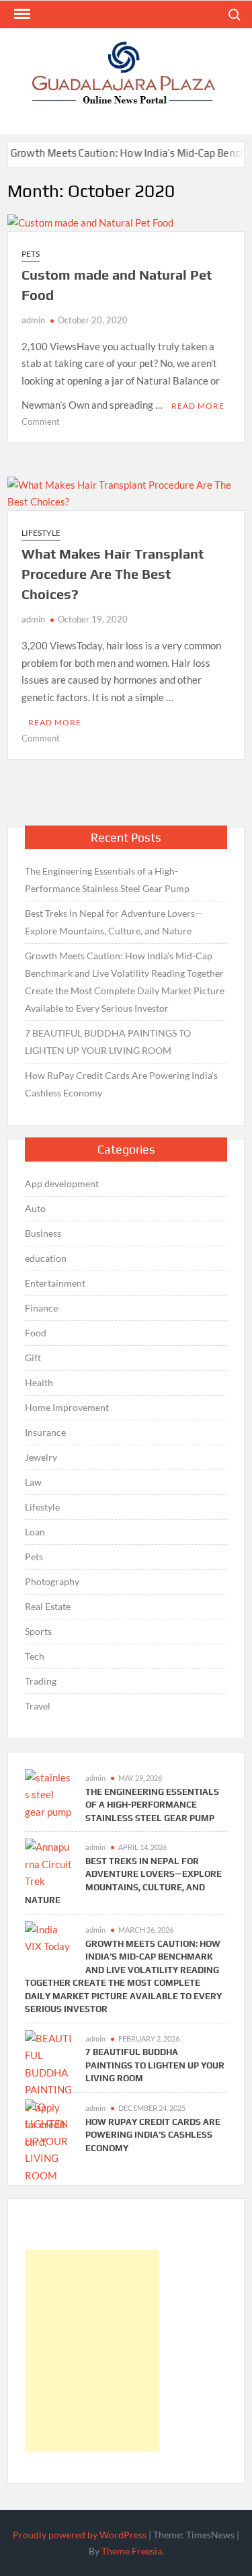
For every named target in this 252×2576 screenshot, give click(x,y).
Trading (41, 1681)
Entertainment (55, 1283)
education (46, 1258)
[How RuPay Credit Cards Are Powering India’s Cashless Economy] (48, 2124)
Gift (33, 1358)
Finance (41, 1308)
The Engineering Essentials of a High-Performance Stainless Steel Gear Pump (107, 880)
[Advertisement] (92, 2351)
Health (39, 1382)
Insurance (45, 1432)
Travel (38, 1706)
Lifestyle (41, 533)
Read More (198, 406)
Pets (31, 254)
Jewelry (41, 1457)
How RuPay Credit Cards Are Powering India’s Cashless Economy (121, 1084)
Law (33, 1482)
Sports (38, 1631)
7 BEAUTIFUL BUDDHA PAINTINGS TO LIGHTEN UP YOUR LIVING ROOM (108, 1042)
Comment (41, 421)
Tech (35, 1656)
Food (36, 1333)
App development (62, 1183)
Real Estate (48, 1606)
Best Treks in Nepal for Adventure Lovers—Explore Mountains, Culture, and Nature (114, 922)
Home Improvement (67, 1407)
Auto (35, 1208)
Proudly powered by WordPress (80, 2535)
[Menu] (21, 14)
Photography (52, 1581)
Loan (35, 1532)
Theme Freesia (132, 2551)
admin (33, 320)
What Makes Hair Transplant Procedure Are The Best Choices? (113, 574)
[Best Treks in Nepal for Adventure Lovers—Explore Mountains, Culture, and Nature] (48, 1863)
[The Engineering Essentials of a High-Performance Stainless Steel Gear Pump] (48, 1794)
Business (43, 1233)
